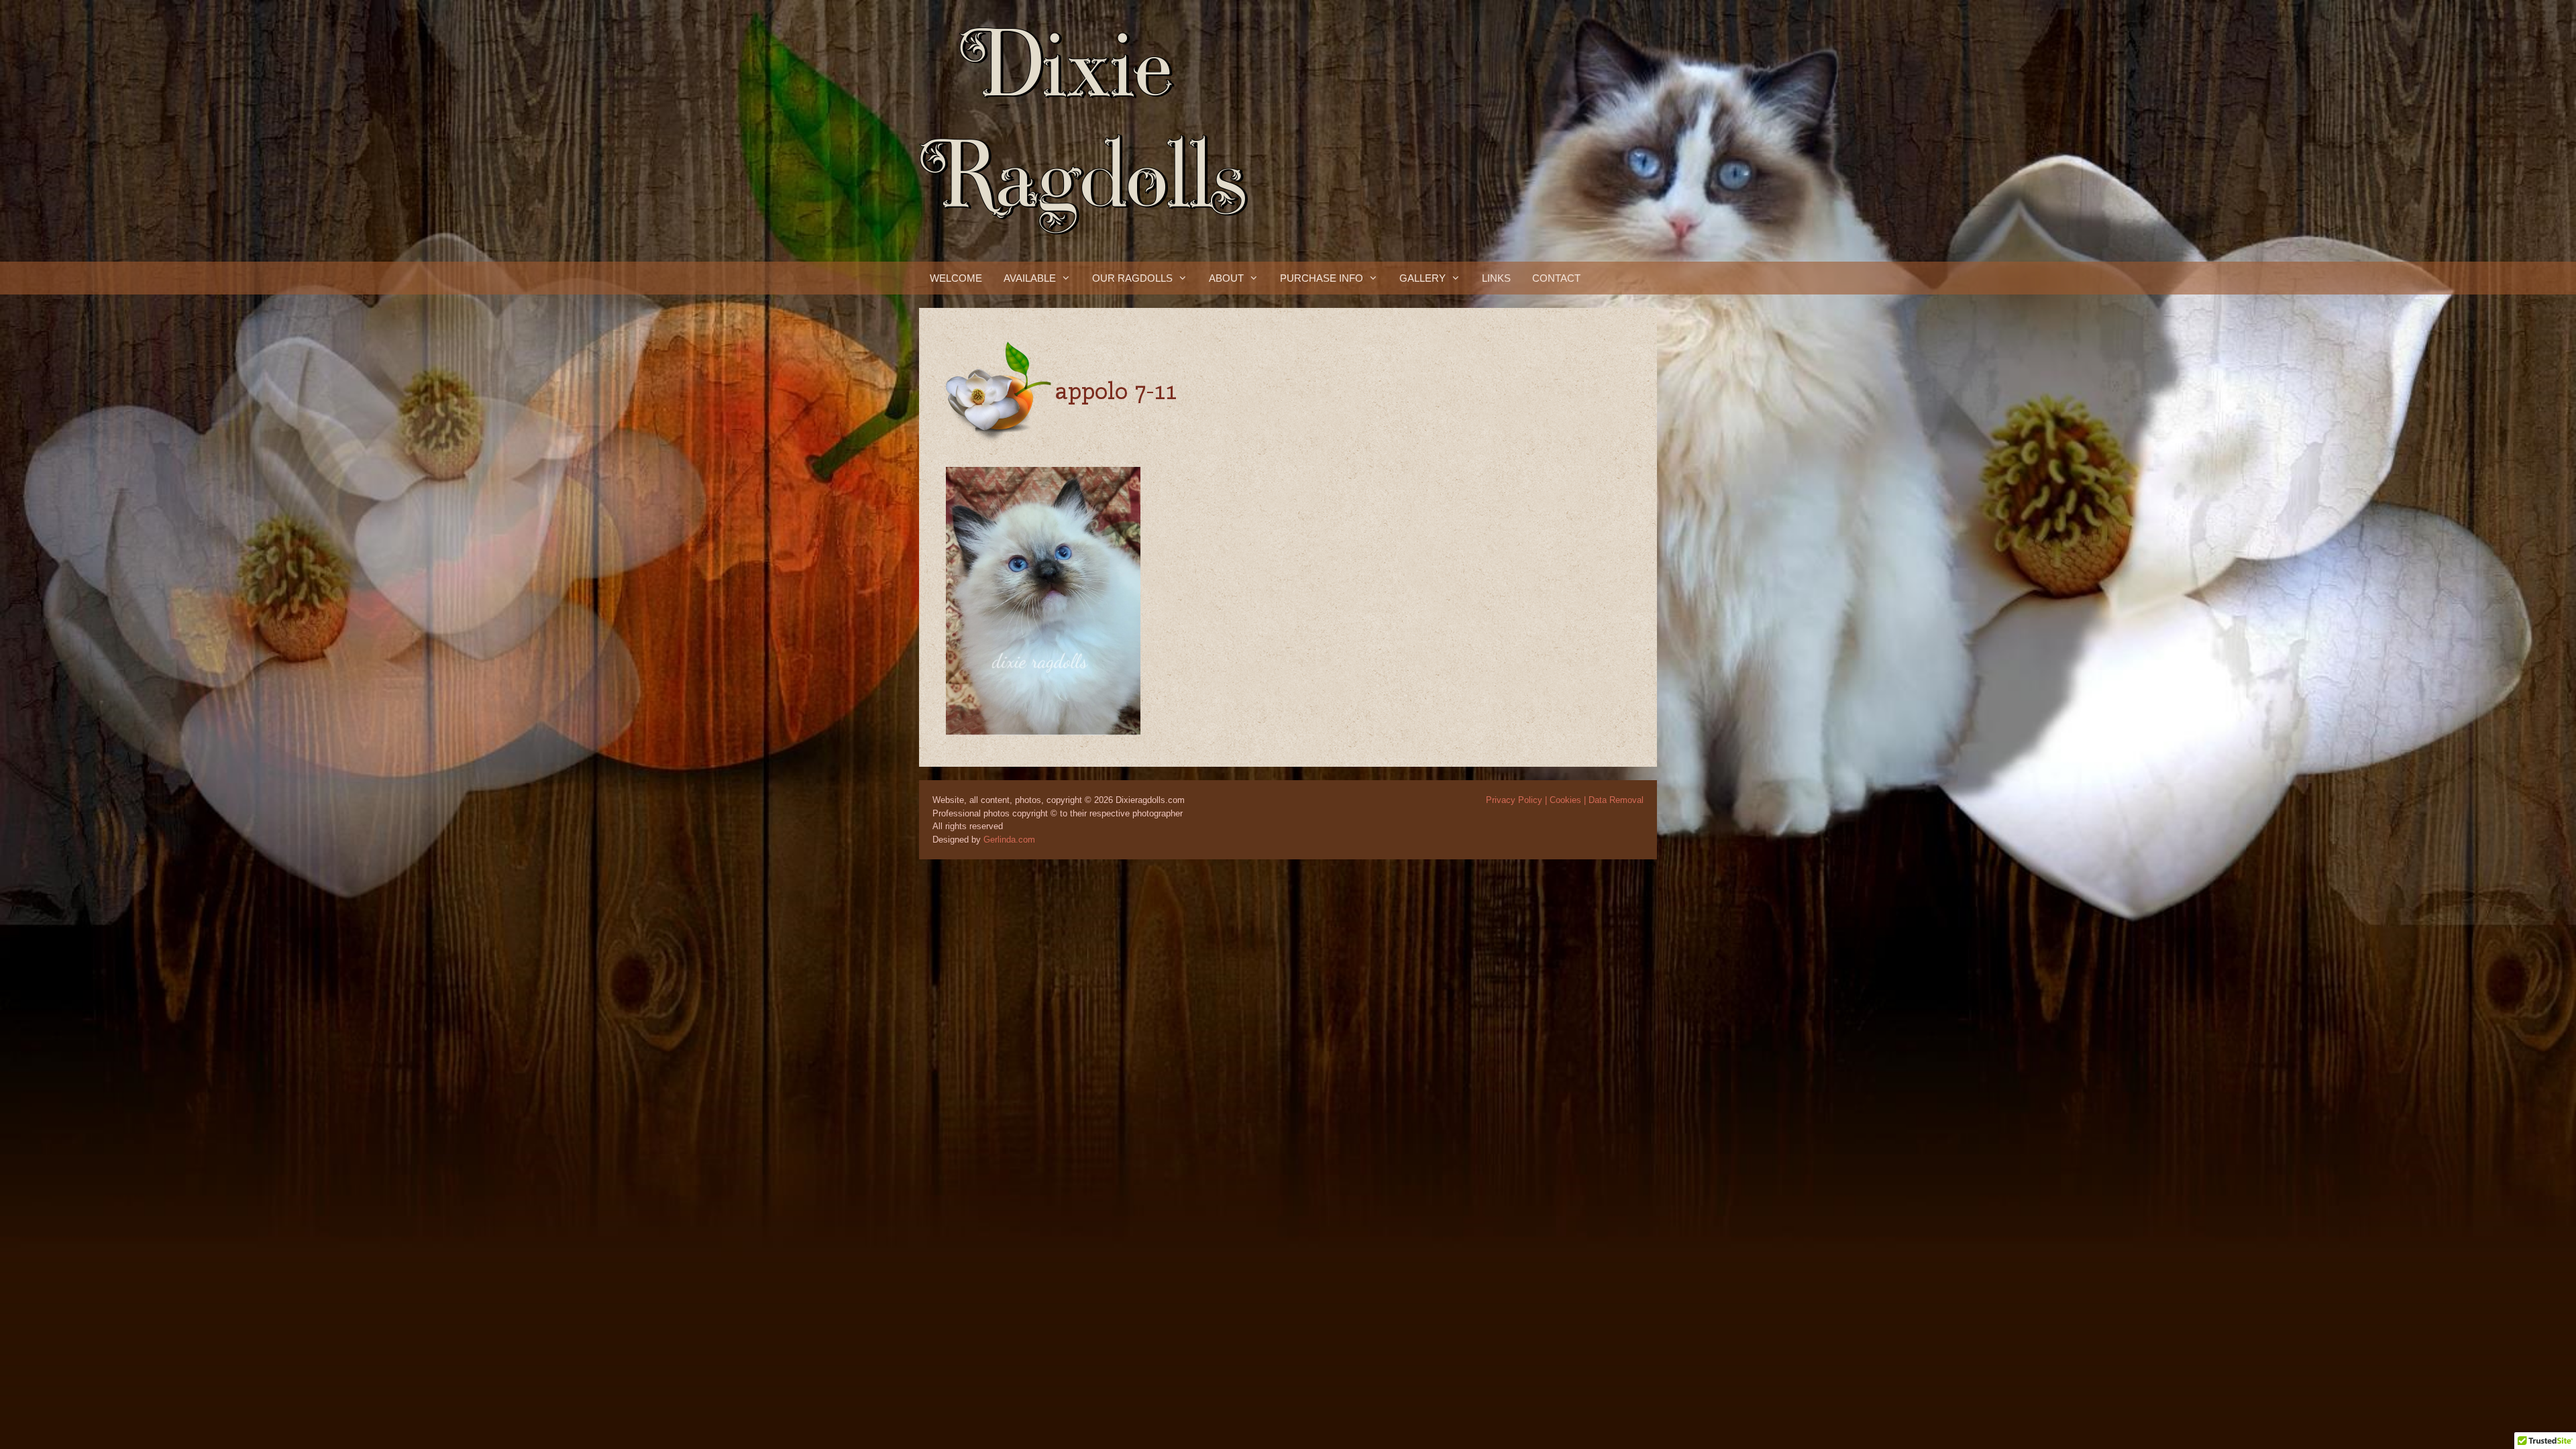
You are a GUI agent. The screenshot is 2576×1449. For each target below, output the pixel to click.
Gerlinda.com (1009, 840)
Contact (1556, 278)
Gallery (1423, 278)
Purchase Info (1322, 278)
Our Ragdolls (1132, 278)
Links (1496, 278)
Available (1030, 278)
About (1226, 278)
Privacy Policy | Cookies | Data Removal (1565, 800)
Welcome (956, 278)
